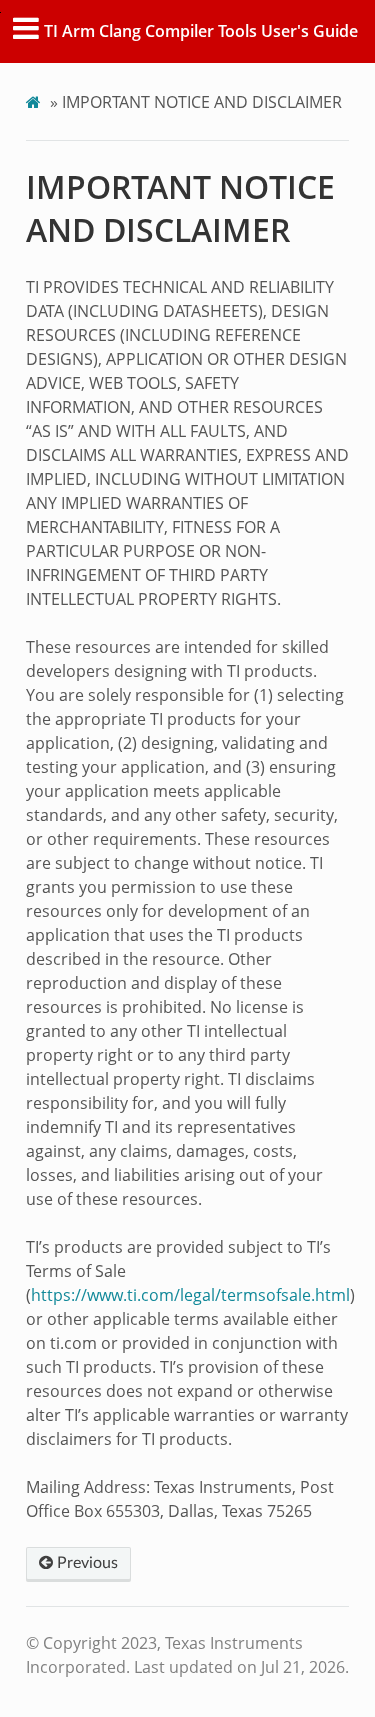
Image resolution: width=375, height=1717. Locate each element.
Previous (85, 1563)
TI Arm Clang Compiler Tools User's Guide (201, 31)
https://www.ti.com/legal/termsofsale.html (190, 1295)
